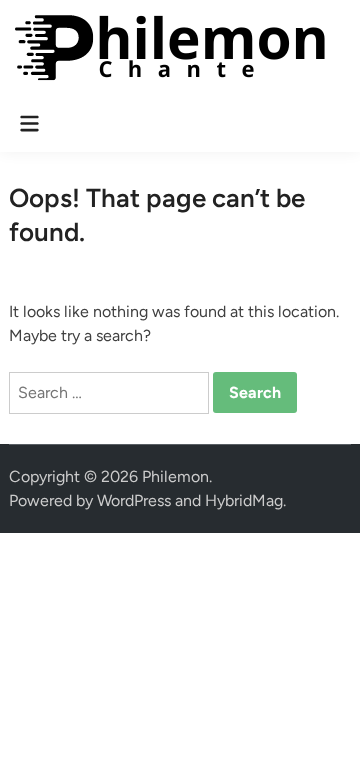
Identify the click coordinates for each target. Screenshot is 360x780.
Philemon (175, 476)
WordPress (134, 500)
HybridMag (244, 500)
